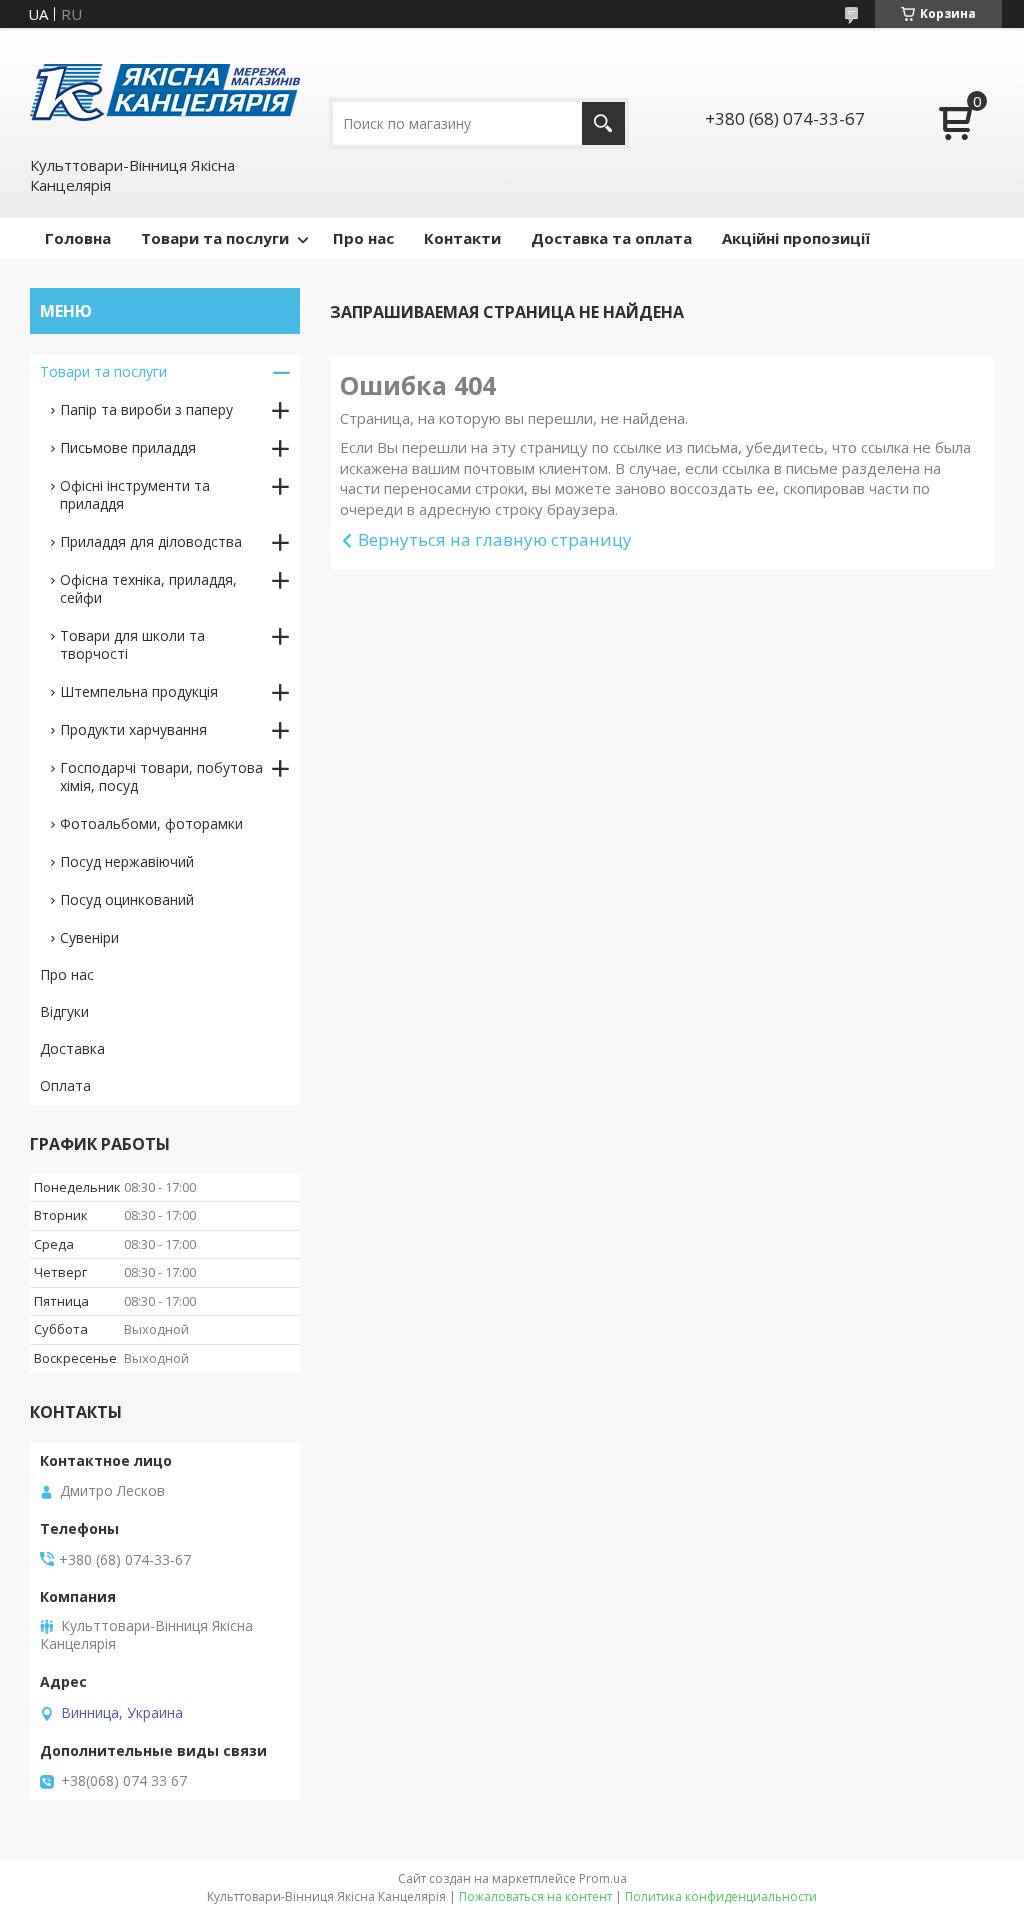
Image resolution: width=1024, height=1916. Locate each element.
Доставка (72, 1048)
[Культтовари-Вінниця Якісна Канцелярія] (165, 91)
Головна (78, 238)
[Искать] (603, 123)
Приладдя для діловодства (151, 541)
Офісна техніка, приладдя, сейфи (148, 588)
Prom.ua (603, 1878)
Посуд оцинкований (127, 899)
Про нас (363, 238)
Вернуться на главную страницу (495, 539)
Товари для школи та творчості (132, 644)
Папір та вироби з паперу (146, 409)
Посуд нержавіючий (127, 861)
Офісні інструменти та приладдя (135, 494)
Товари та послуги (215, 238)
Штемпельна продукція (139, 691)
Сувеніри (89, 937)
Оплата (65, 1085)
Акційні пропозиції (796, 238)
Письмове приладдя (128, 447)
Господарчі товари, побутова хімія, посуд (161, 776)
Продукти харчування (133, 729)
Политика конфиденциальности (721, 1896)
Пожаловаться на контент (535, 1896)
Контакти (462, 238)
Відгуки (64, 1011)
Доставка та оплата (611, 238)
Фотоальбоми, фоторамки (151, 823)
